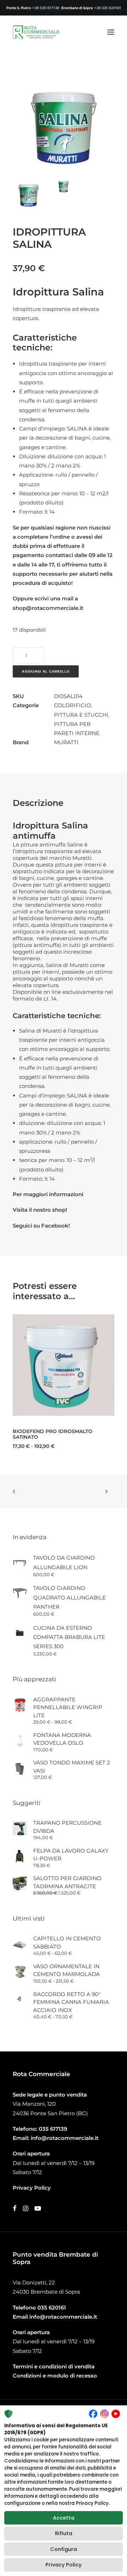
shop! (60, 1210)
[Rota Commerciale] (36, 32)
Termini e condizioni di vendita (54, 2366)
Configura (64, 2549)
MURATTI (66, 742)
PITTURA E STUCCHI (81, 715)
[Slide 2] (64, 186)
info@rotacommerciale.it (65, 2138)
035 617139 (53, 2129)
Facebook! (56, 1226)
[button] (111, 32)
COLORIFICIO (72, 705)
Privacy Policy (64, 2565)
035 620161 (52, 2308)
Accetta (64, 2518)
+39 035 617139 (46, 8)
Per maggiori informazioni (48, 1194)
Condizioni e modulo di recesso (55, 2376)
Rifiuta (64, 2533)
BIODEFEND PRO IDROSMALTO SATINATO (53, 1434)
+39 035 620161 (107, 8)
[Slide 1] (29, 194)
